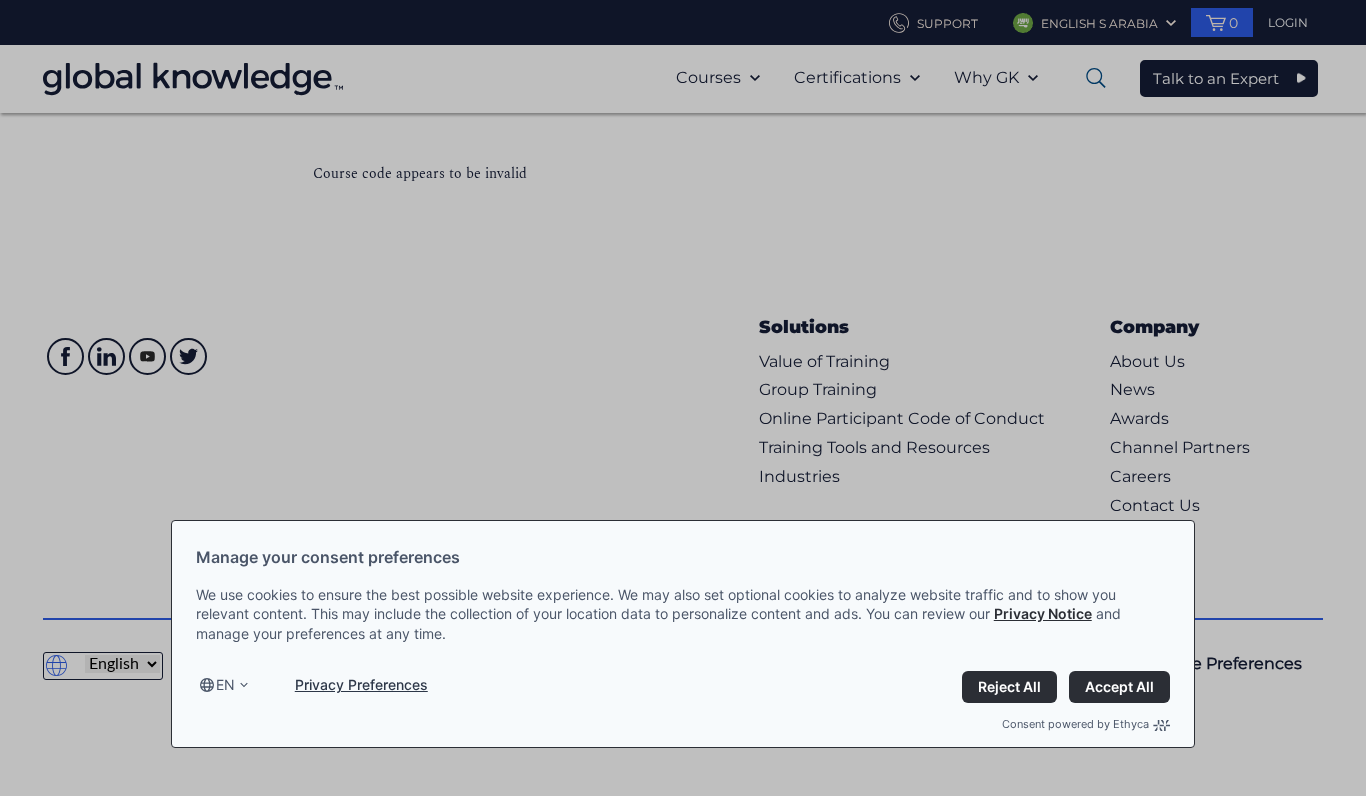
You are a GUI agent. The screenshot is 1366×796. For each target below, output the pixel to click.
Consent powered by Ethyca (1075, 724)
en (225, 684)
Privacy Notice (1043, 613)
